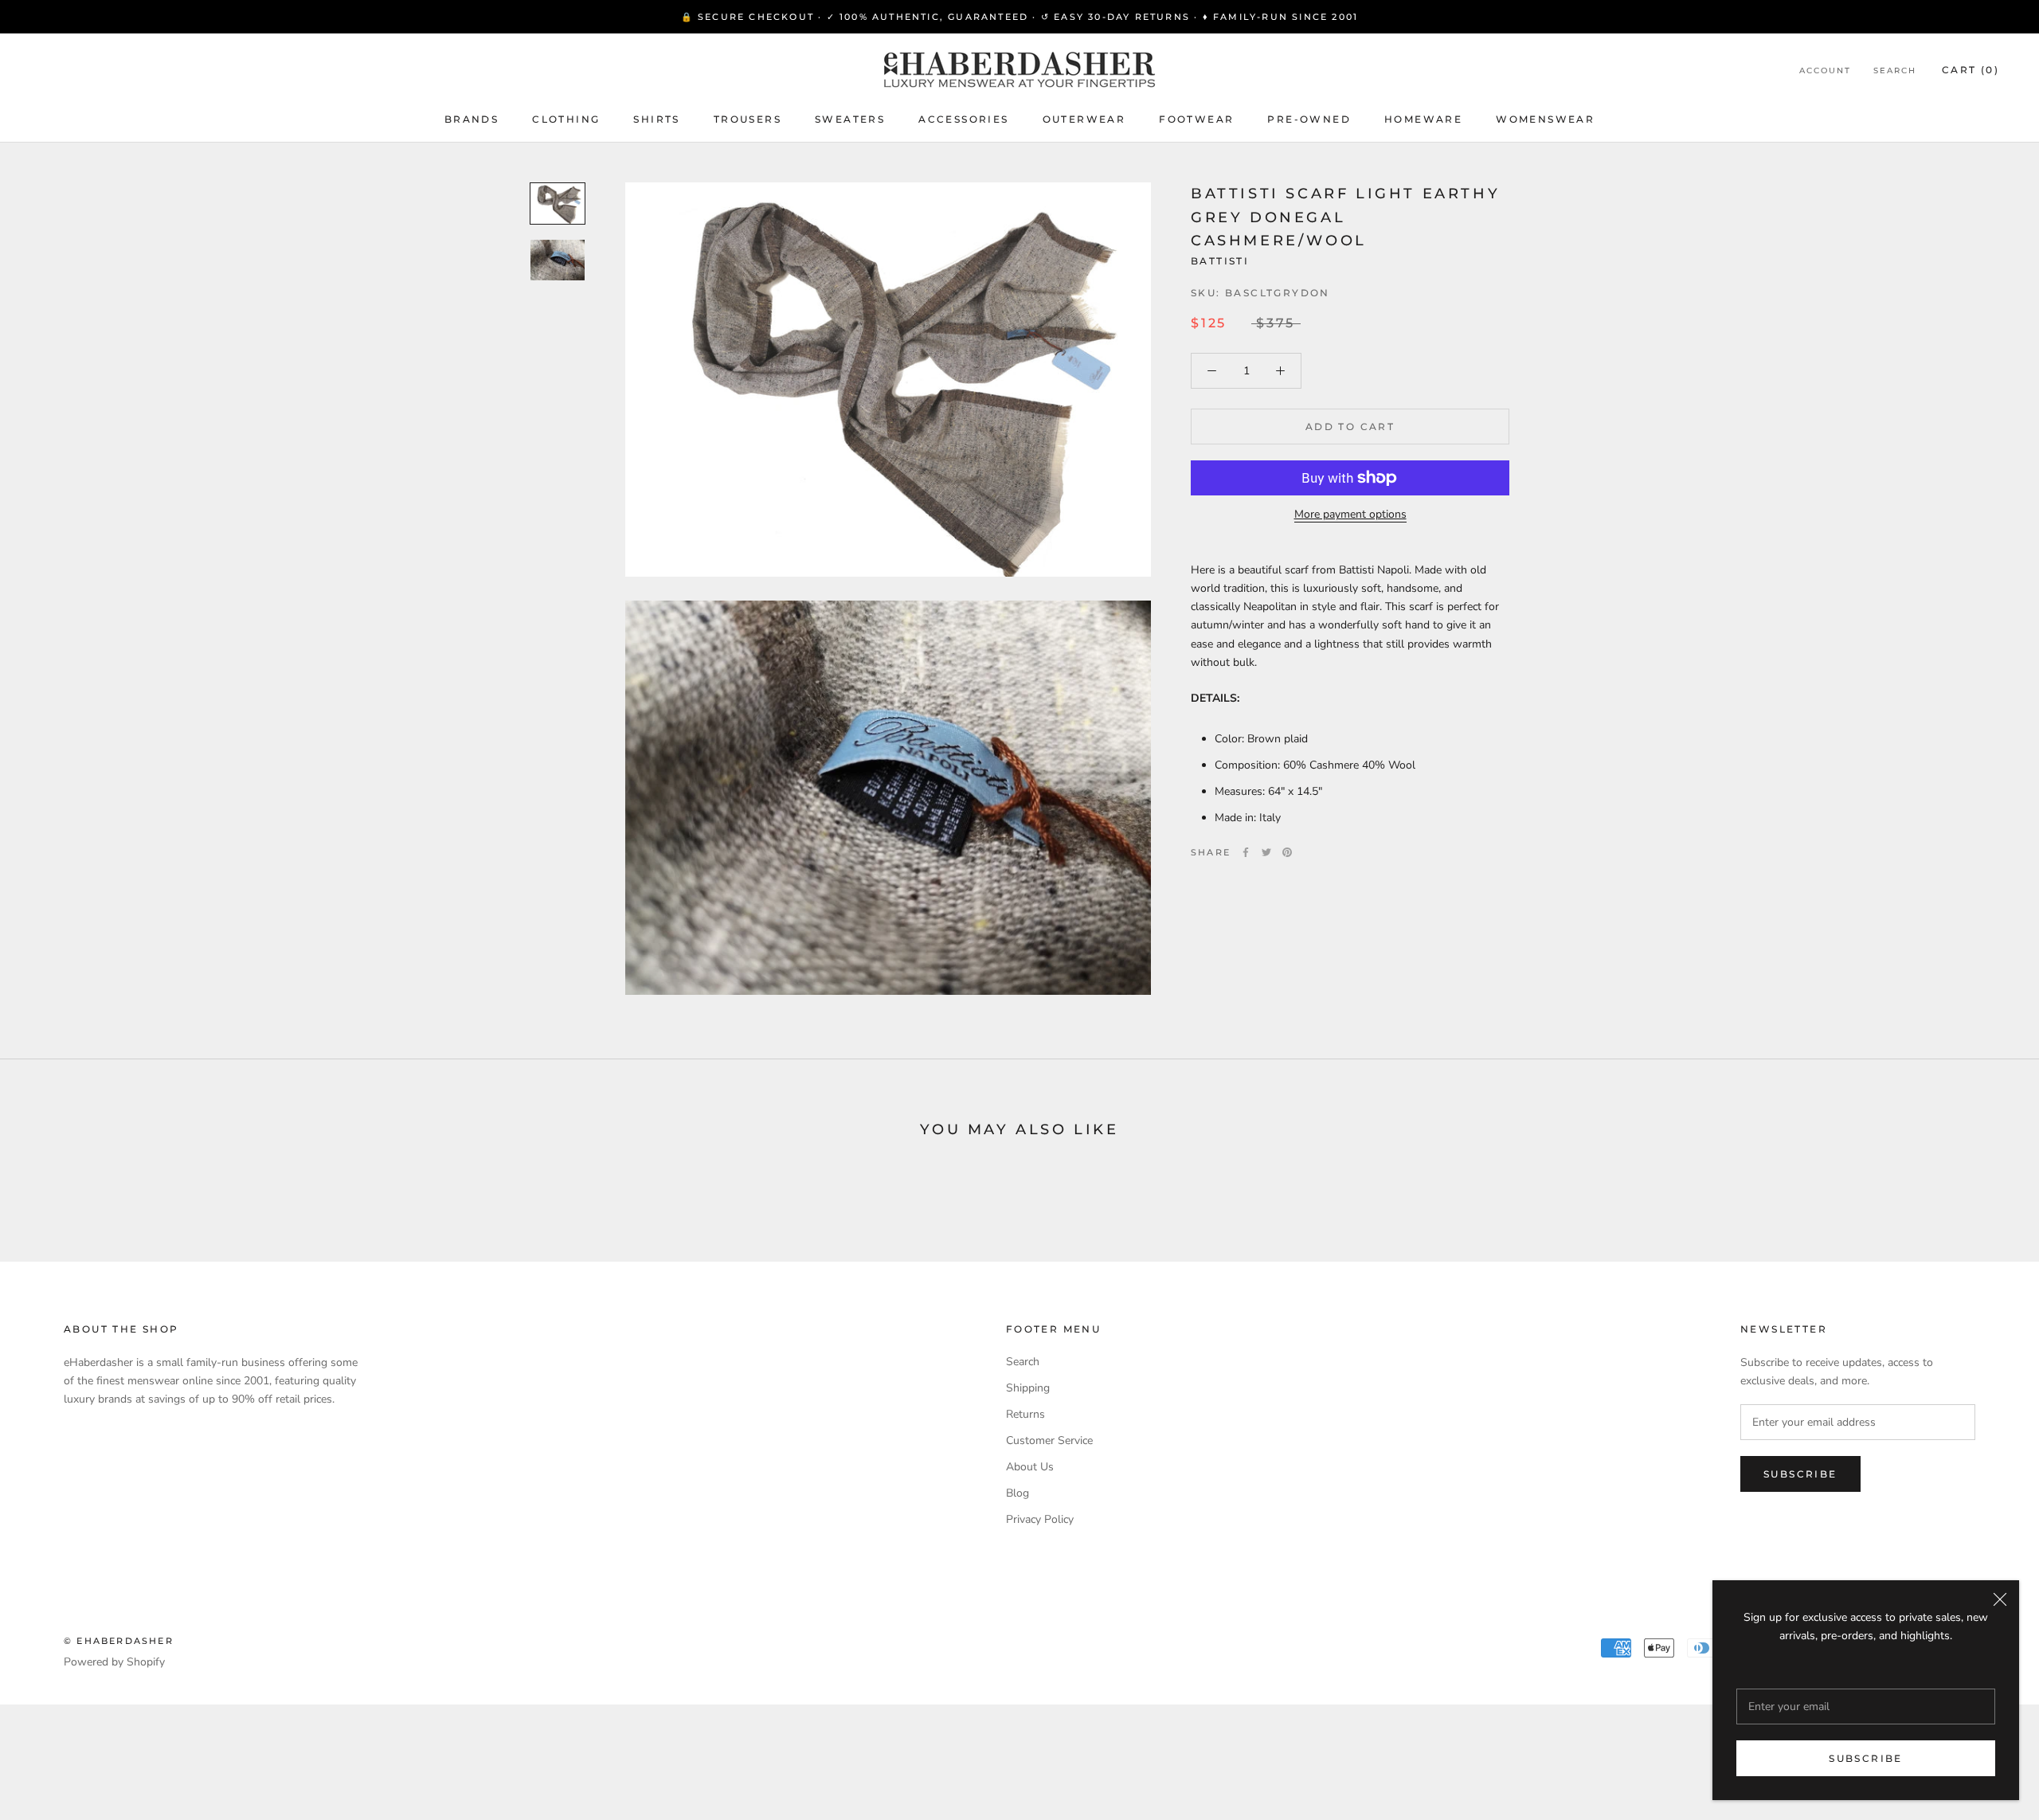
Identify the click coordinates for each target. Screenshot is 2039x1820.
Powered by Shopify (114, 1662)
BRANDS (472, 119)
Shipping (1028, 1388)
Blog (1018, 1493)
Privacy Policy (1040, 1519)
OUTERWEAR (1084, 119)
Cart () (1971, 70)
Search (1895, 70)
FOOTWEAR (1196, 119)
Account (1825, 70)
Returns (1025, 1414)
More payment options (1350, 514)
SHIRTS (656, 119)
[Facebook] (1246, 852)
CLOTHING (566, 119)
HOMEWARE (1423, 119)
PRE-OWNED (1309, 119)
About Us (1030, 1467)
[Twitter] (1266, 852)
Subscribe (1866, 1758)
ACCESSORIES (963, 119)
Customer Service (1049, 1440)
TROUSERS (748, 119)
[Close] (2000, 1599)
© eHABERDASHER (119, 1641)
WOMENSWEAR (1545, 119)
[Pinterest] (1287, 852)
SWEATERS (850, 119)
